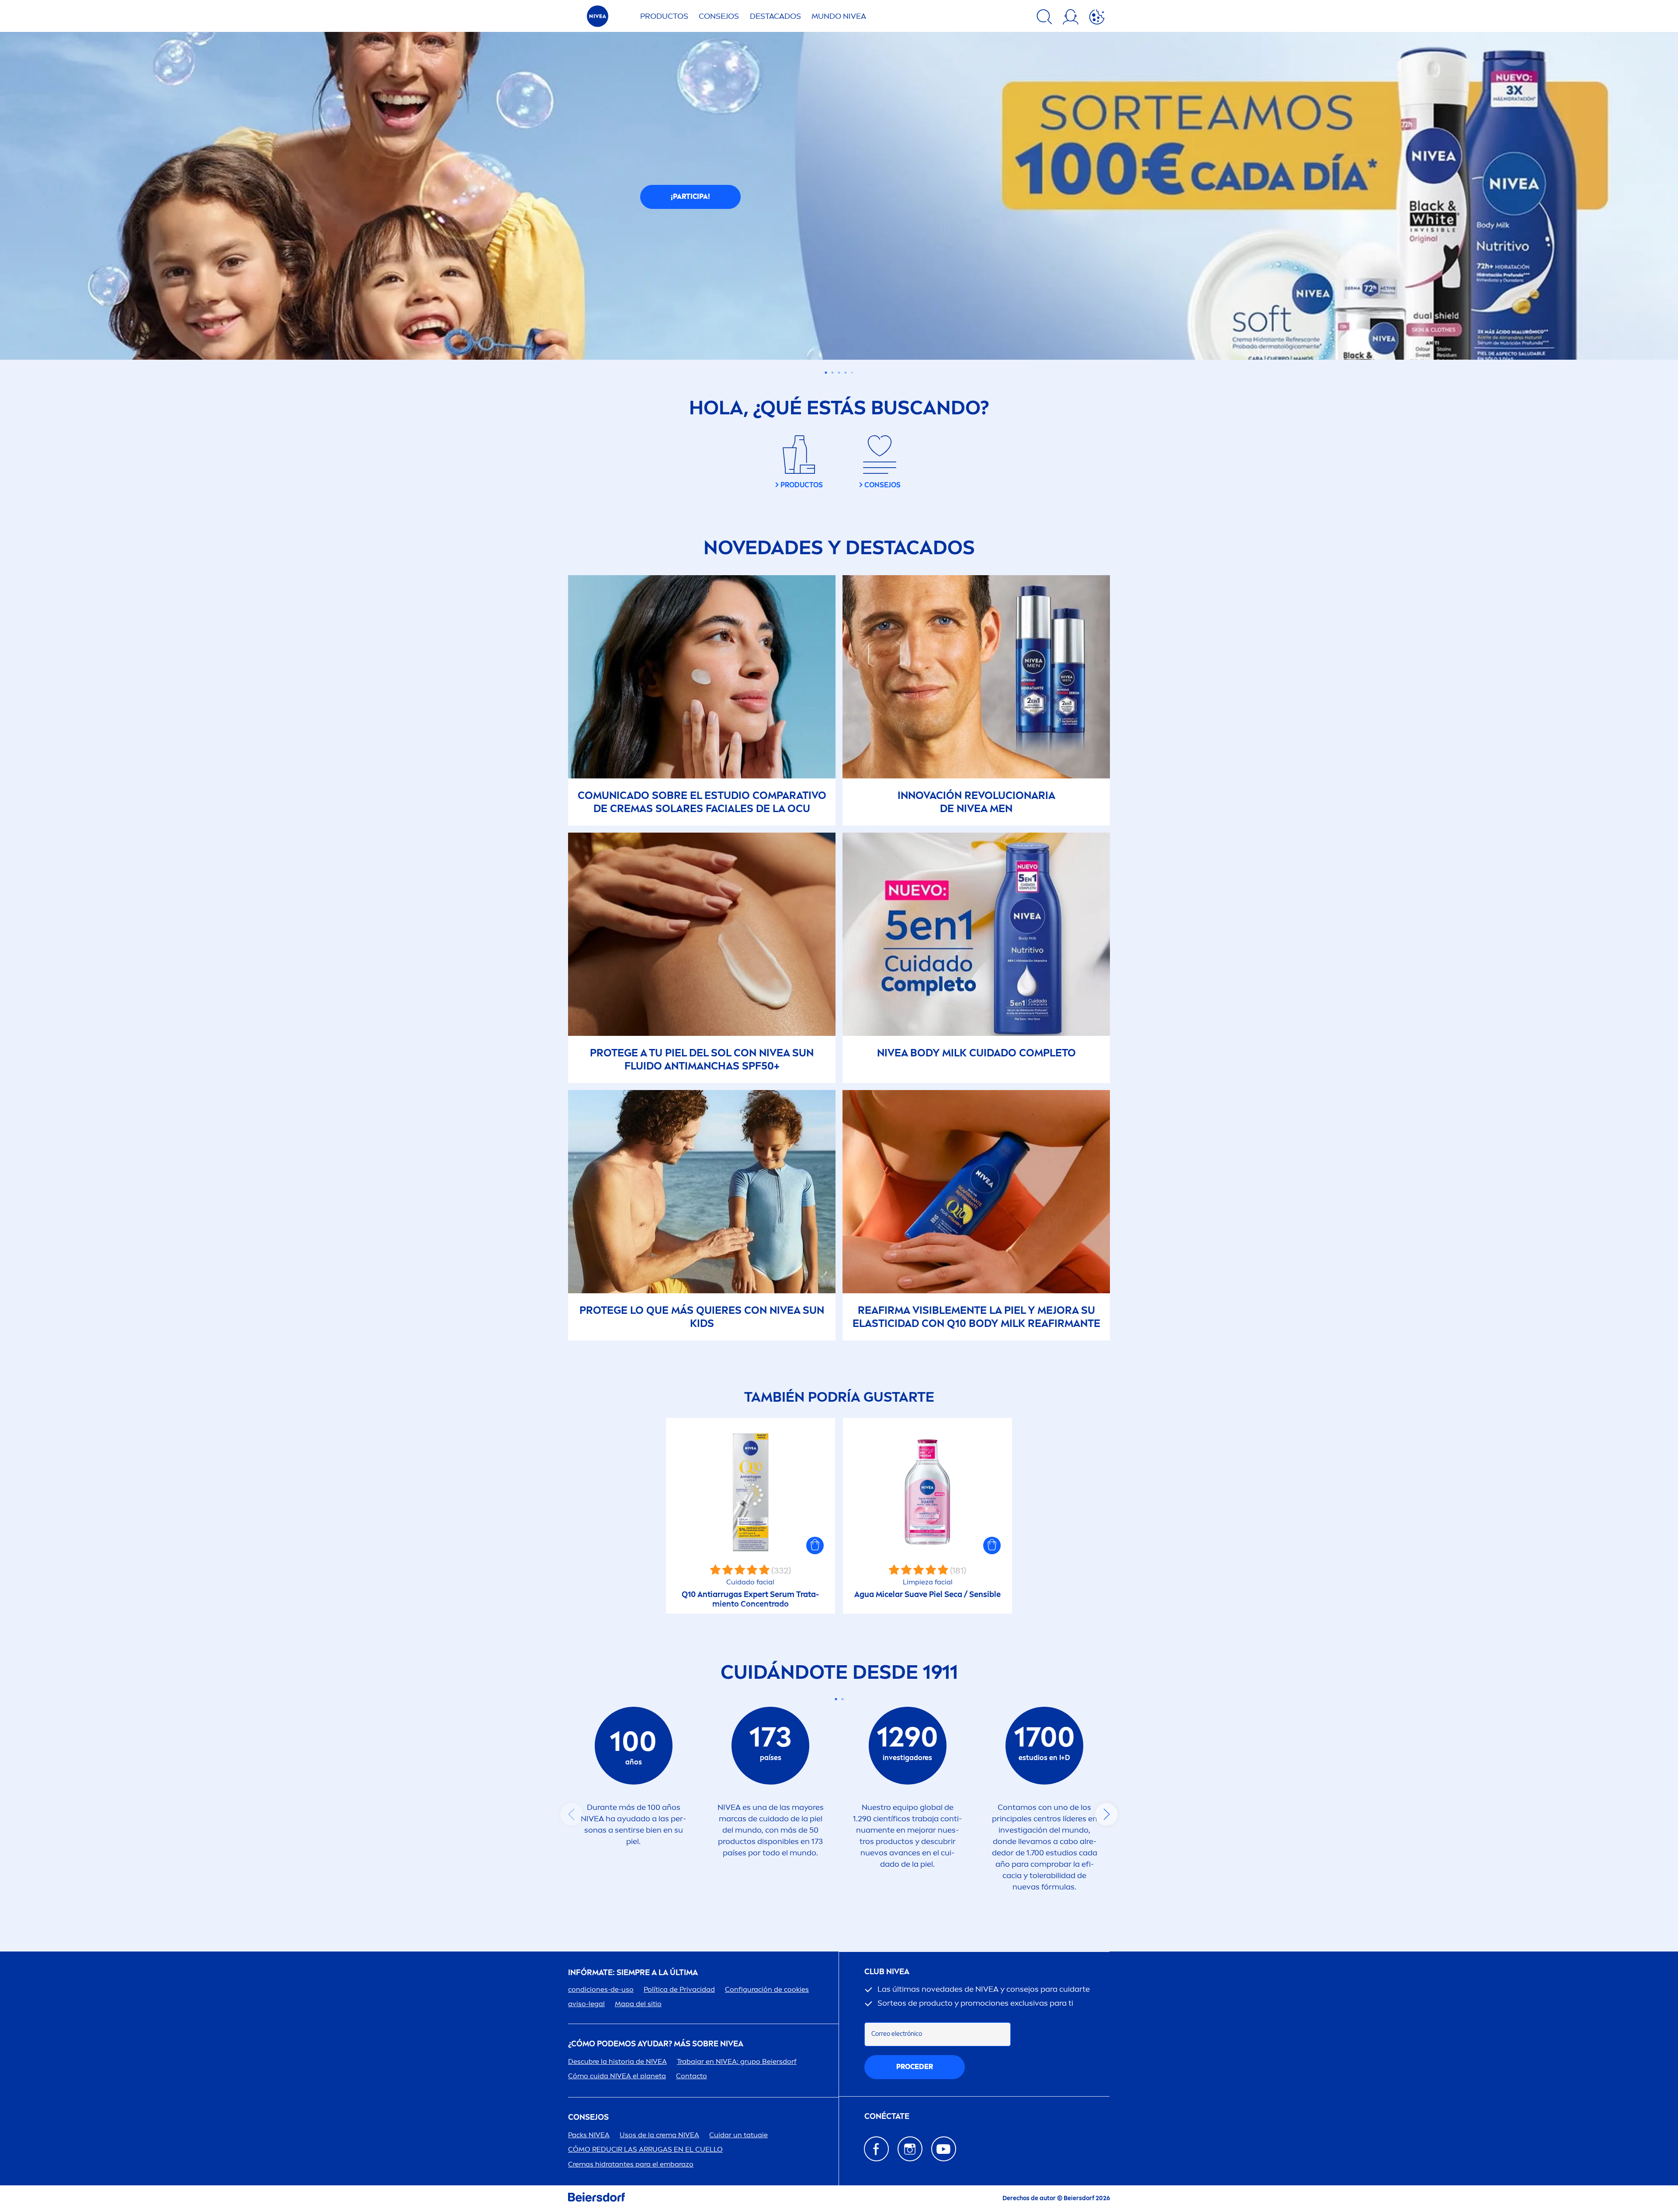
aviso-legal (586, 2004)
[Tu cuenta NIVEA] (1071, 18)
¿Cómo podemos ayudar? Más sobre (656, 2044)
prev (572, 1814)
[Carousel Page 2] (842, 1699)
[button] (815, 1545)
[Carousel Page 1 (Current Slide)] (836, 1699)
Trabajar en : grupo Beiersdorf (737, 2061)
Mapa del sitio (638, 2004)
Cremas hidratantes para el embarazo (631, 2164)
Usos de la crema (659, 2135)
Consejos (719, 16)
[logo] (598, 19)
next (1106, 1814)
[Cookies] (1097, 18)
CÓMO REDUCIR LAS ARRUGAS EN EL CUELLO (645, 2149)
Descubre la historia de (617, 2061)
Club (887, 1972)
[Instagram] (910, 2149)
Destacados (775, 16)
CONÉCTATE (887, 2117)
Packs (589, 2135)
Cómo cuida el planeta (617, 2076)
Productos (664, 16)
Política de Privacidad (679, 1989)
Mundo (839, 16)
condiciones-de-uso (601, 1989)
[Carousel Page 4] (846, 373)
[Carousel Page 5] (852, 373)
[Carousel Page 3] (839, 373)
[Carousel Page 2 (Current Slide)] (833, 373)
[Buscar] (1044, 18)
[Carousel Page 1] (826, 373)
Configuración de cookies (767, 1989)
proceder (915, 2067)
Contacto (692, 2076)
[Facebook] (876, 2149)
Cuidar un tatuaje (738, 2135)
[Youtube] (944, 2149)
